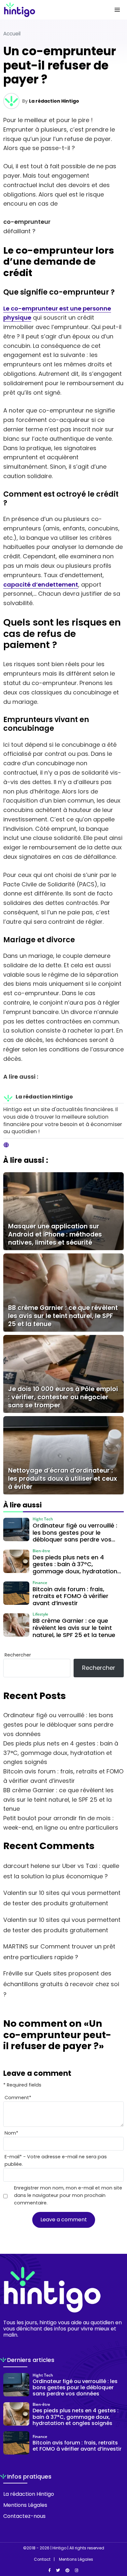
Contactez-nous (24, 2516)
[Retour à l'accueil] (50, 10)
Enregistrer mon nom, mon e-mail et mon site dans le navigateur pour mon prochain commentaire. (68, 2195)
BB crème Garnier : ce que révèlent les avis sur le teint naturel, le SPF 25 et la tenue (58, 1800)
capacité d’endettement (41, 584)
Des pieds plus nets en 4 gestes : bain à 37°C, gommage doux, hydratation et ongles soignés (61, 1753)
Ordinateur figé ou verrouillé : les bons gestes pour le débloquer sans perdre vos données (58, 1725)
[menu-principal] (117, 10)
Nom (11, 2133)
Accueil (12, 34)
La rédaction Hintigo (54, 101)
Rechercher (18, 1655)
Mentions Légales (25, 2505)
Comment (18, 2098)
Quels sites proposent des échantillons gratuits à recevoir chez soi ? (61, 1984)
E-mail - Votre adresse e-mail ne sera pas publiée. (56, 2160)
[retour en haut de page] (117, 2540)
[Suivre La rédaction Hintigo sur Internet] (6, 1145)
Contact (42, 2559)
